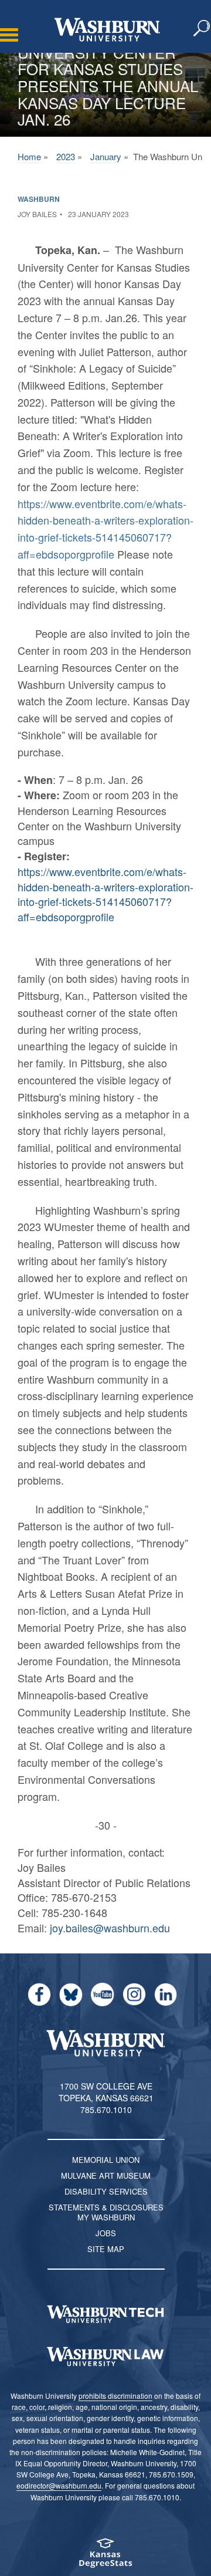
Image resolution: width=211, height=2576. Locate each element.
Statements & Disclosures (106, 2207)
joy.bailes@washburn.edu (110, 1928)
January (106, 156)
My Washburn (106, 2217)
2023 (66, 156)
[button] (202, 29)
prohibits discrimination (115, 2396)
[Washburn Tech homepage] (105, 2314)
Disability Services (106, 2191)
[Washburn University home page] (107, 30)
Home (29, 156)
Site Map (106, 2249)
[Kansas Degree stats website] (105, 2557)
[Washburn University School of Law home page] (105, 2357)
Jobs (106, 2233)
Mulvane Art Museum (106, 2176)
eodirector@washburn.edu (59, 2485)
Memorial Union (106, 2160)
